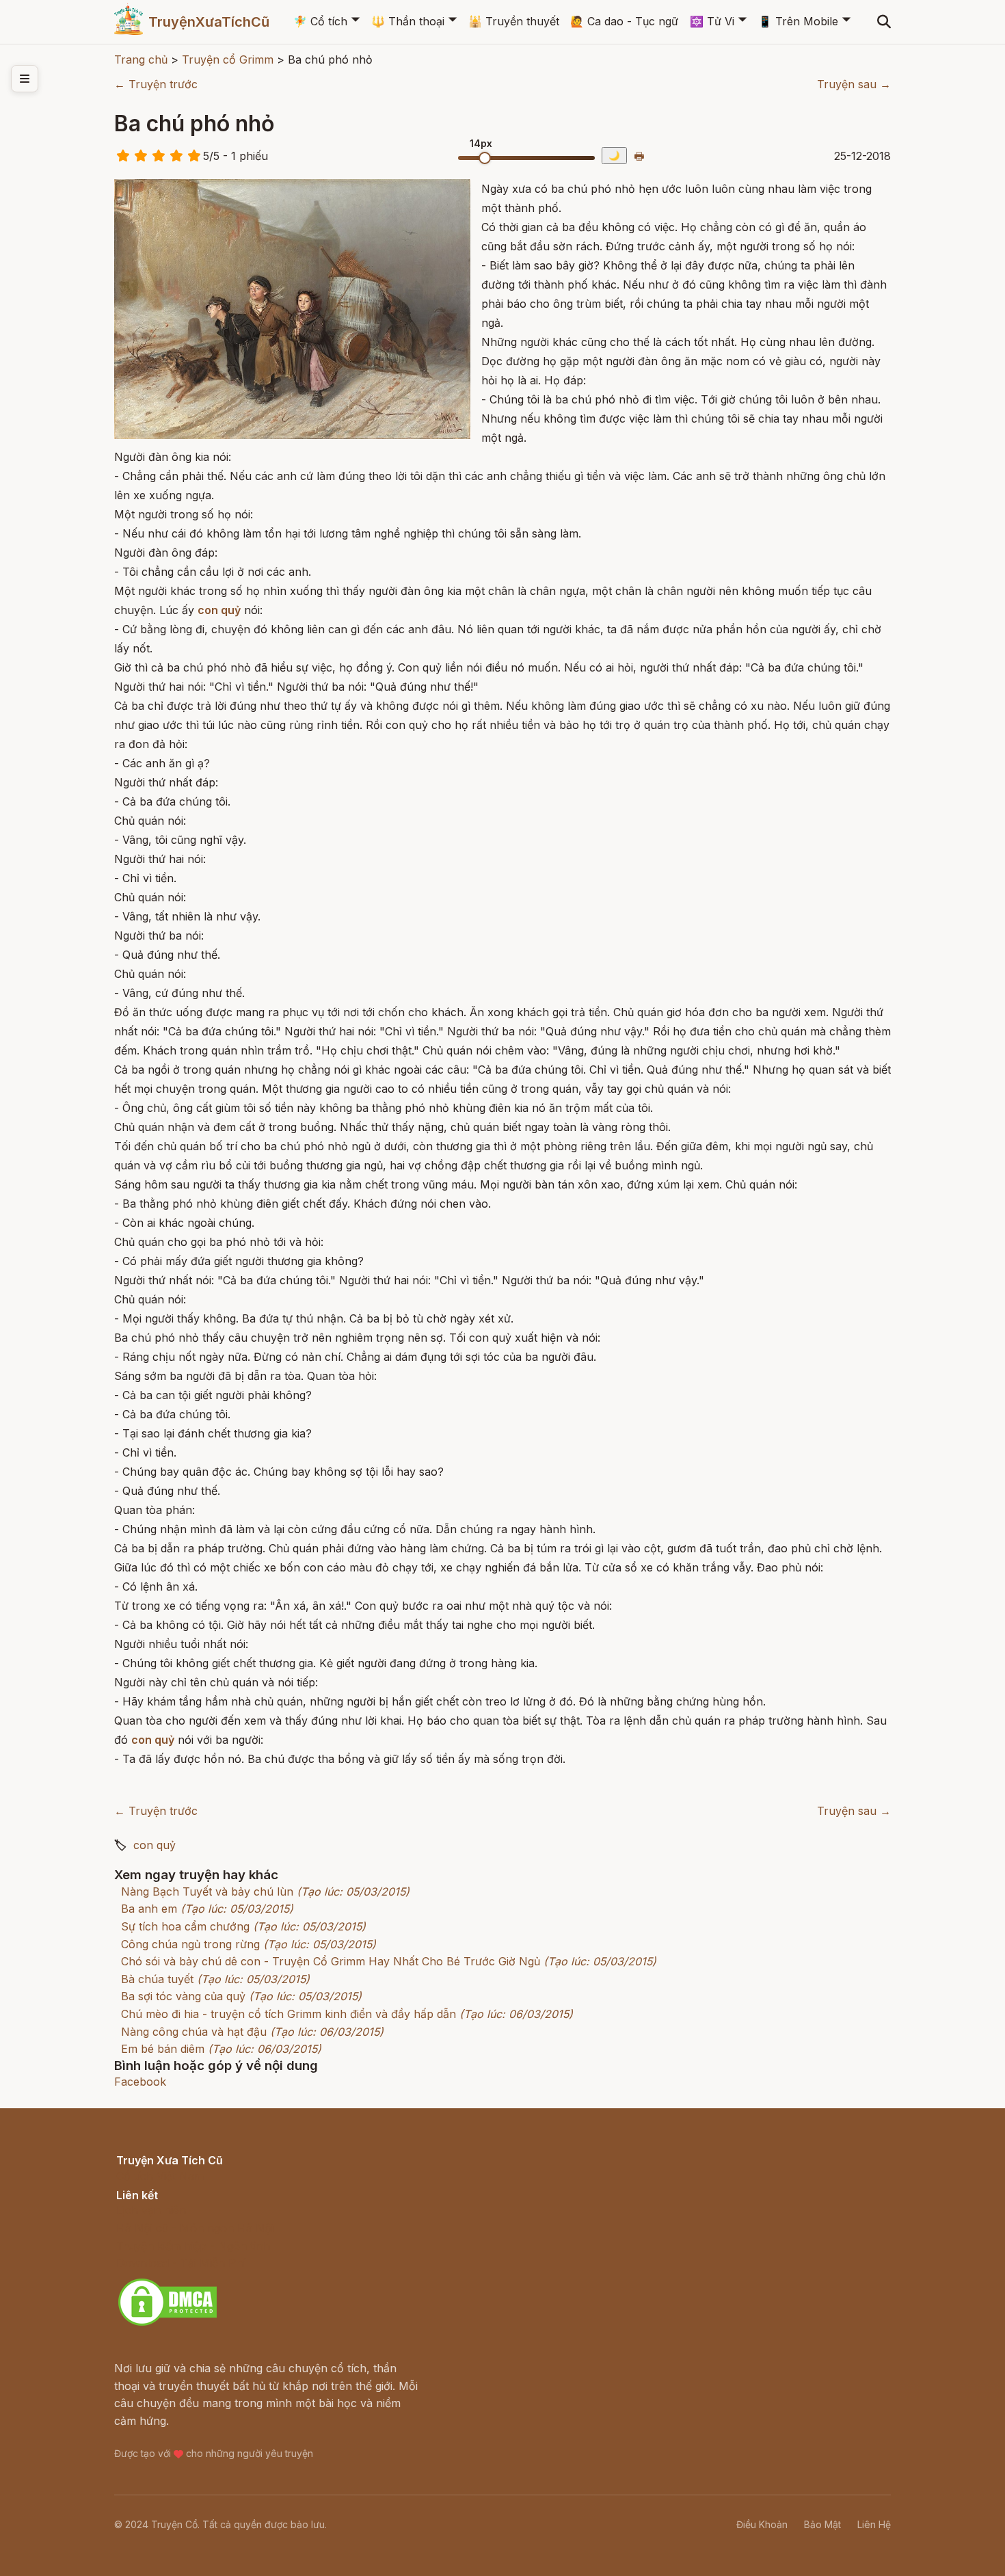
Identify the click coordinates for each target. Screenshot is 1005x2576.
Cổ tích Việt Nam (160, 2176)
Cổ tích (320, 21)
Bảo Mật (822, 2524)
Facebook (140, 2082)
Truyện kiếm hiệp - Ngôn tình (193, 2246)
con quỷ (155, 1845)
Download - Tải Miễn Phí (181, 2263)
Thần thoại (408, 21)
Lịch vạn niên (151, 2210)
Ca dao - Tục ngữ (624, 21)
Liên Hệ (874, 2524)
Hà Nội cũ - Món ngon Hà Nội (195, 2228)
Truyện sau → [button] (854, 84)
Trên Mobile (798, 21)
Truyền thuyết (514, 21)
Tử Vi (712, 21)
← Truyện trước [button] (156, 84)
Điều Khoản (762, 2524)
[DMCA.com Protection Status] (167, 2324)
